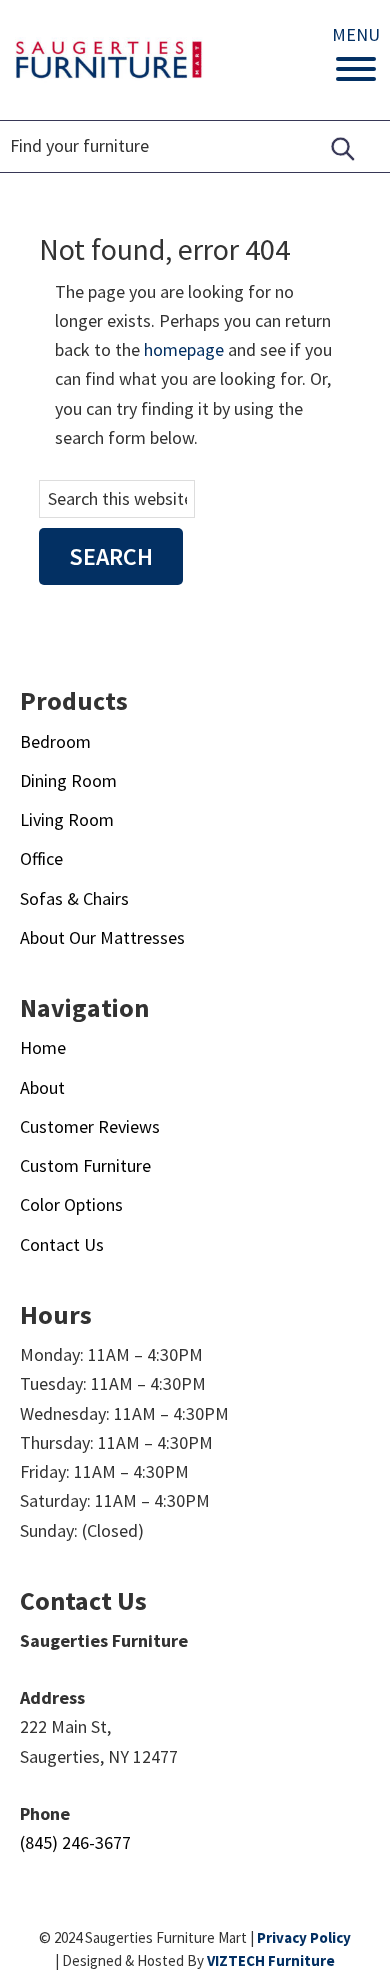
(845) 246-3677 (75, 1842)
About (42, 1087)
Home (43, 1047)
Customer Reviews (90, 1126)
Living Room (67, 819)
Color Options (71, 1204)
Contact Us (62, 1244)
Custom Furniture (85, 1165)
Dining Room (68, 780)
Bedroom (55, 741)
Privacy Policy (304, 1937)
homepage (184, 349)
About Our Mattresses (102, 937)
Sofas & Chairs (74, 898)
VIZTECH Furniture (271, 1960)
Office (41, 858)
